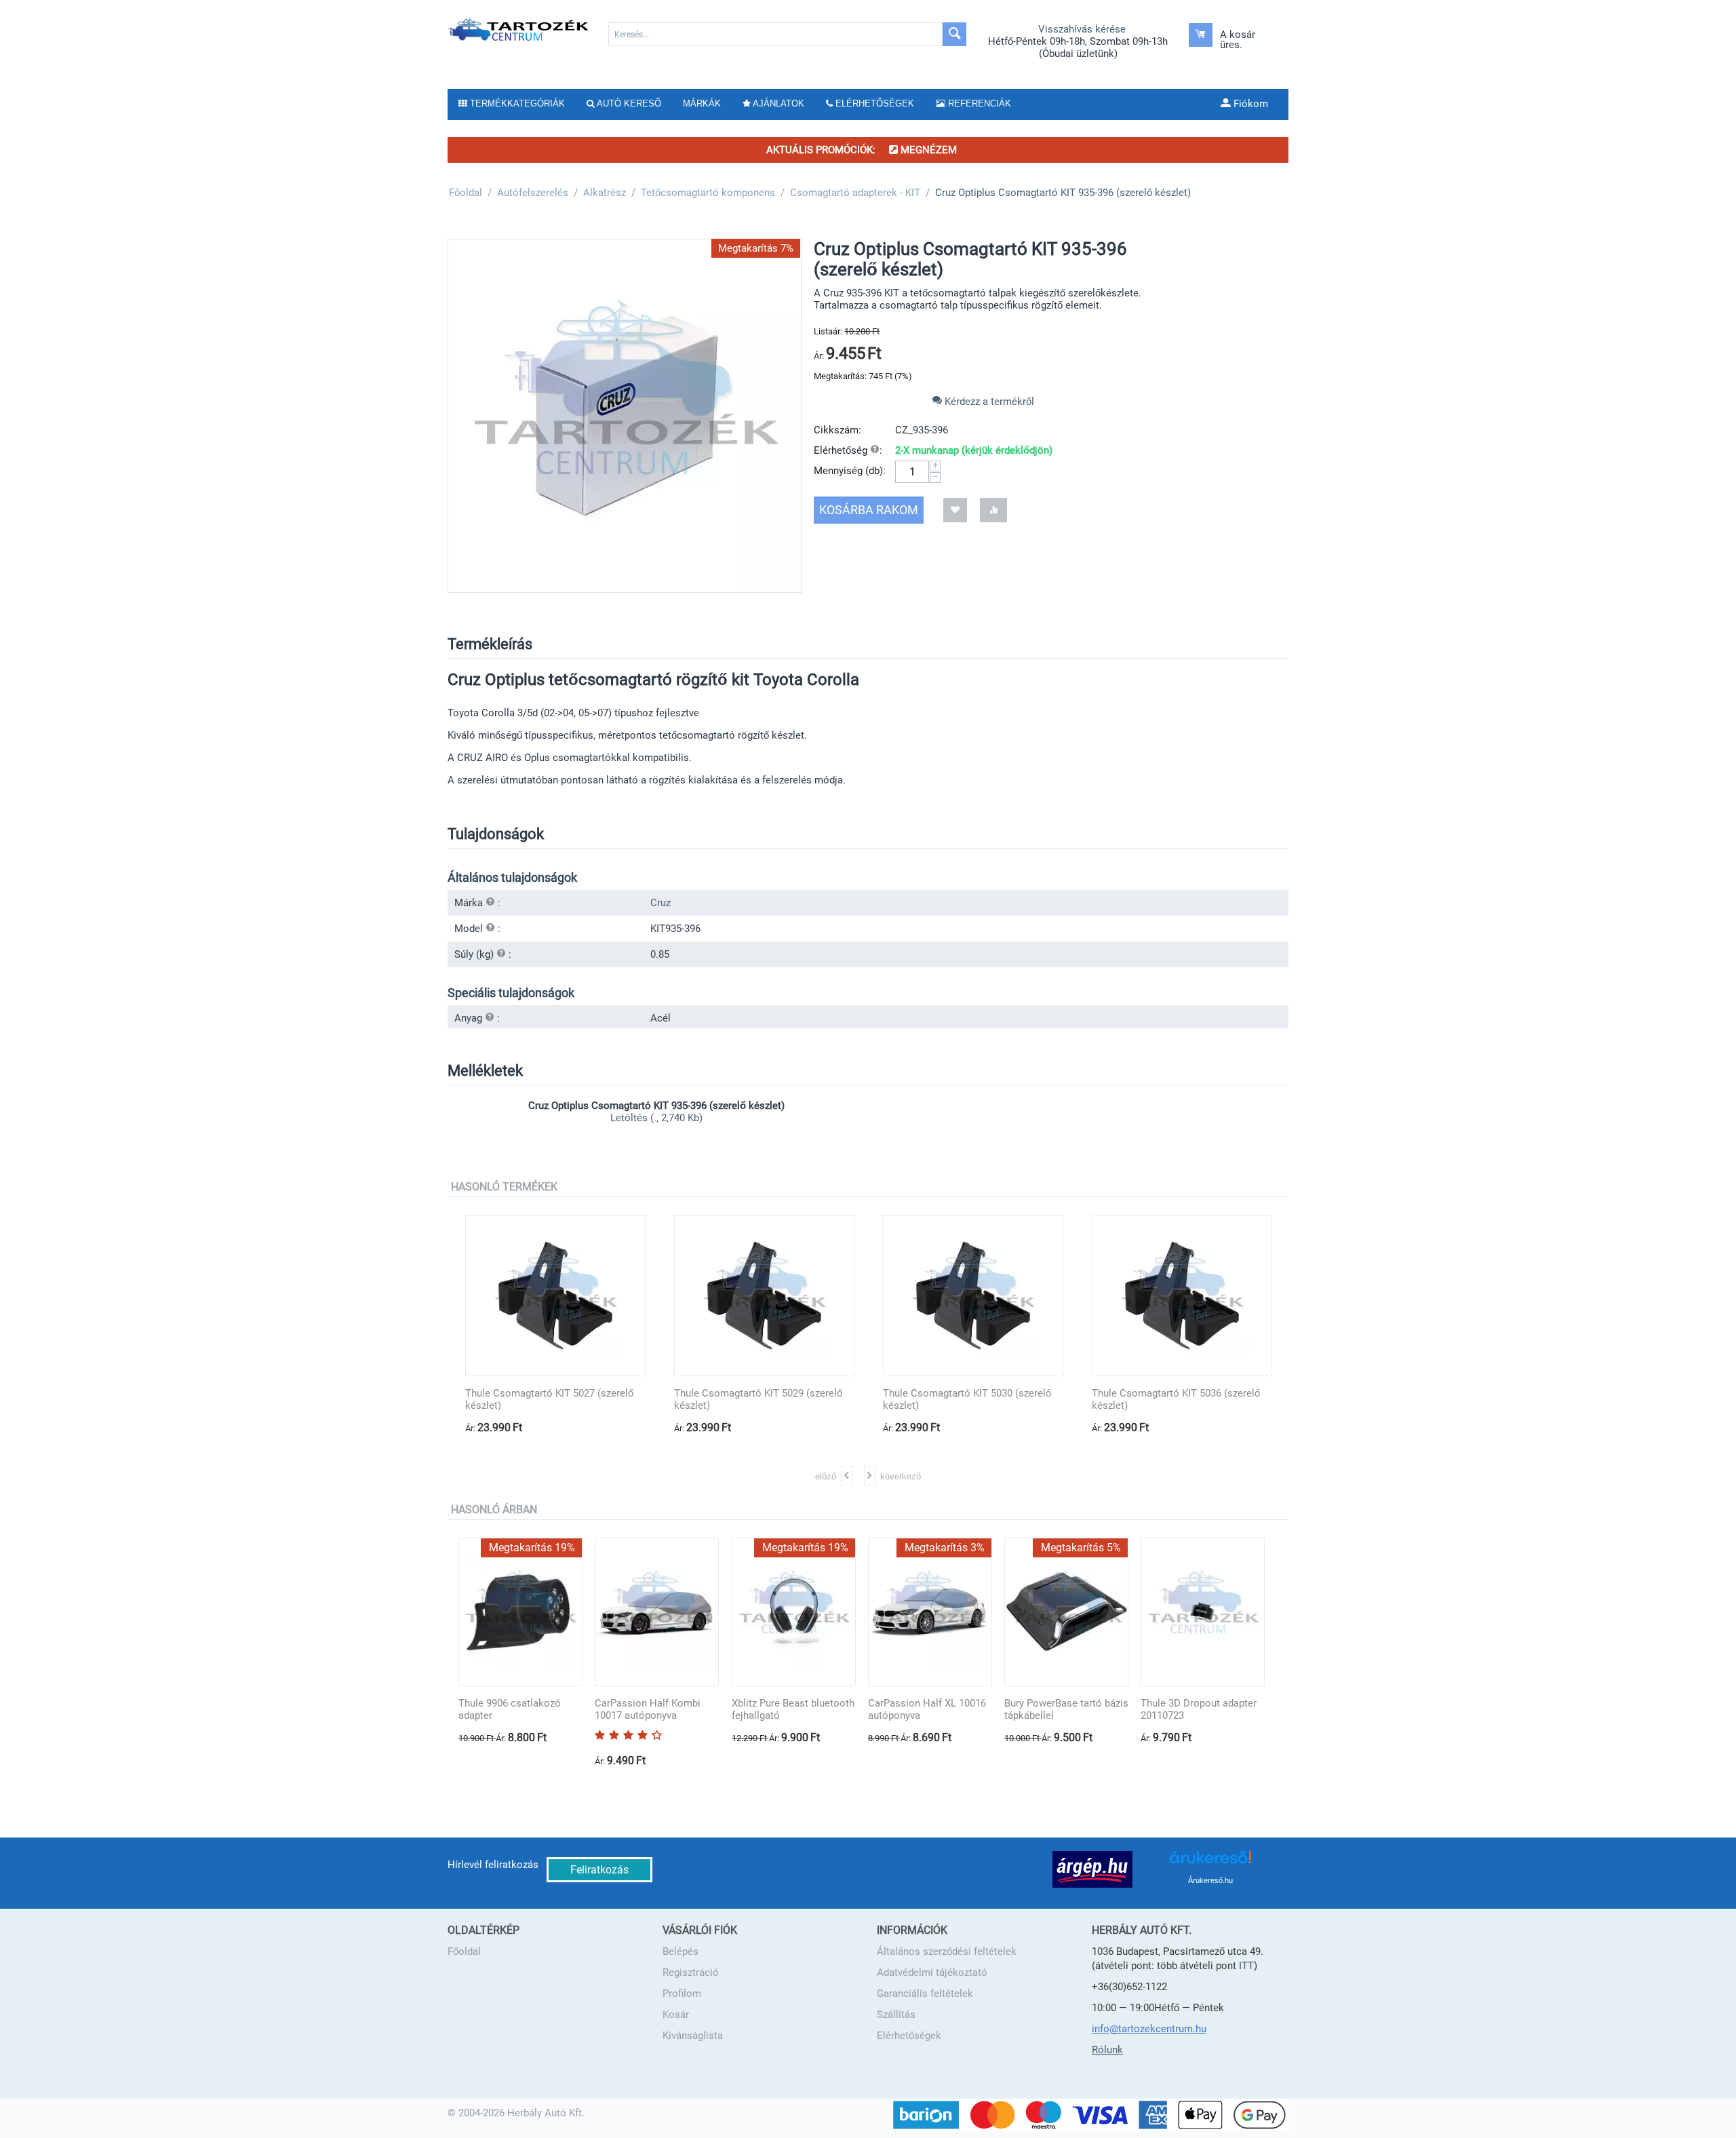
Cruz (660, 903)
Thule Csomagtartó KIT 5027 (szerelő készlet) (549, 1399)
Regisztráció (691, 1972)
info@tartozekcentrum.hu (1149, 2029)
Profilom (682, 1994)
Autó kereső (628, 103)
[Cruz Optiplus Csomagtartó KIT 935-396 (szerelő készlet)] (625, 416)
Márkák (702, 103)
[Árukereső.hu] (1210, 1862)
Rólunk (1107, 2050)
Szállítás (896, 2015)
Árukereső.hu (1210, 1880)
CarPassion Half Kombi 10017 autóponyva (648, 1709)
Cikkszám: (837, 430)
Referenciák (978, 103)
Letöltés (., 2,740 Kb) (656, 1118)
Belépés (680, 1951)
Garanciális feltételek (925, 1994)
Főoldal (464, 1951)
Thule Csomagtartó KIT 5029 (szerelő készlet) (758, 1399)
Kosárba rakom (869, 510)
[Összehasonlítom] (993, 510)
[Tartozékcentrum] (519, 29)
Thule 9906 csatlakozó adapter (510, 1709)
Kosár (676, 2015)
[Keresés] (954, 34)
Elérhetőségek (909, 2036)
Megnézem (927, 150)
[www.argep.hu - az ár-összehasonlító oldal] (1092, 1869)
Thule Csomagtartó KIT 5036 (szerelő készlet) (1176, 1399)
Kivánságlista (693, 2036)
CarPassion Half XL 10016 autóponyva (927, 1709)
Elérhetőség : (848, 450)
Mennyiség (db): (850, 471)
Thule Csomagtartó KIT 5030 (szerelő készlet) (967, 1399)
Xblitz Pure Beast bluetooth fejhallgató (793, 1709)
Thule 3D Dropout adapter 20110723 (1199, 1709)
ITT (1246, 1966)
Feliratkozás (599, 1870)
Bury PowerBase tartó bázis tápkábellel (1066, 1709)
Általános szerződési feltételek (947, 1951)
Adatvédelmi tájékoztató (932, 1972)
